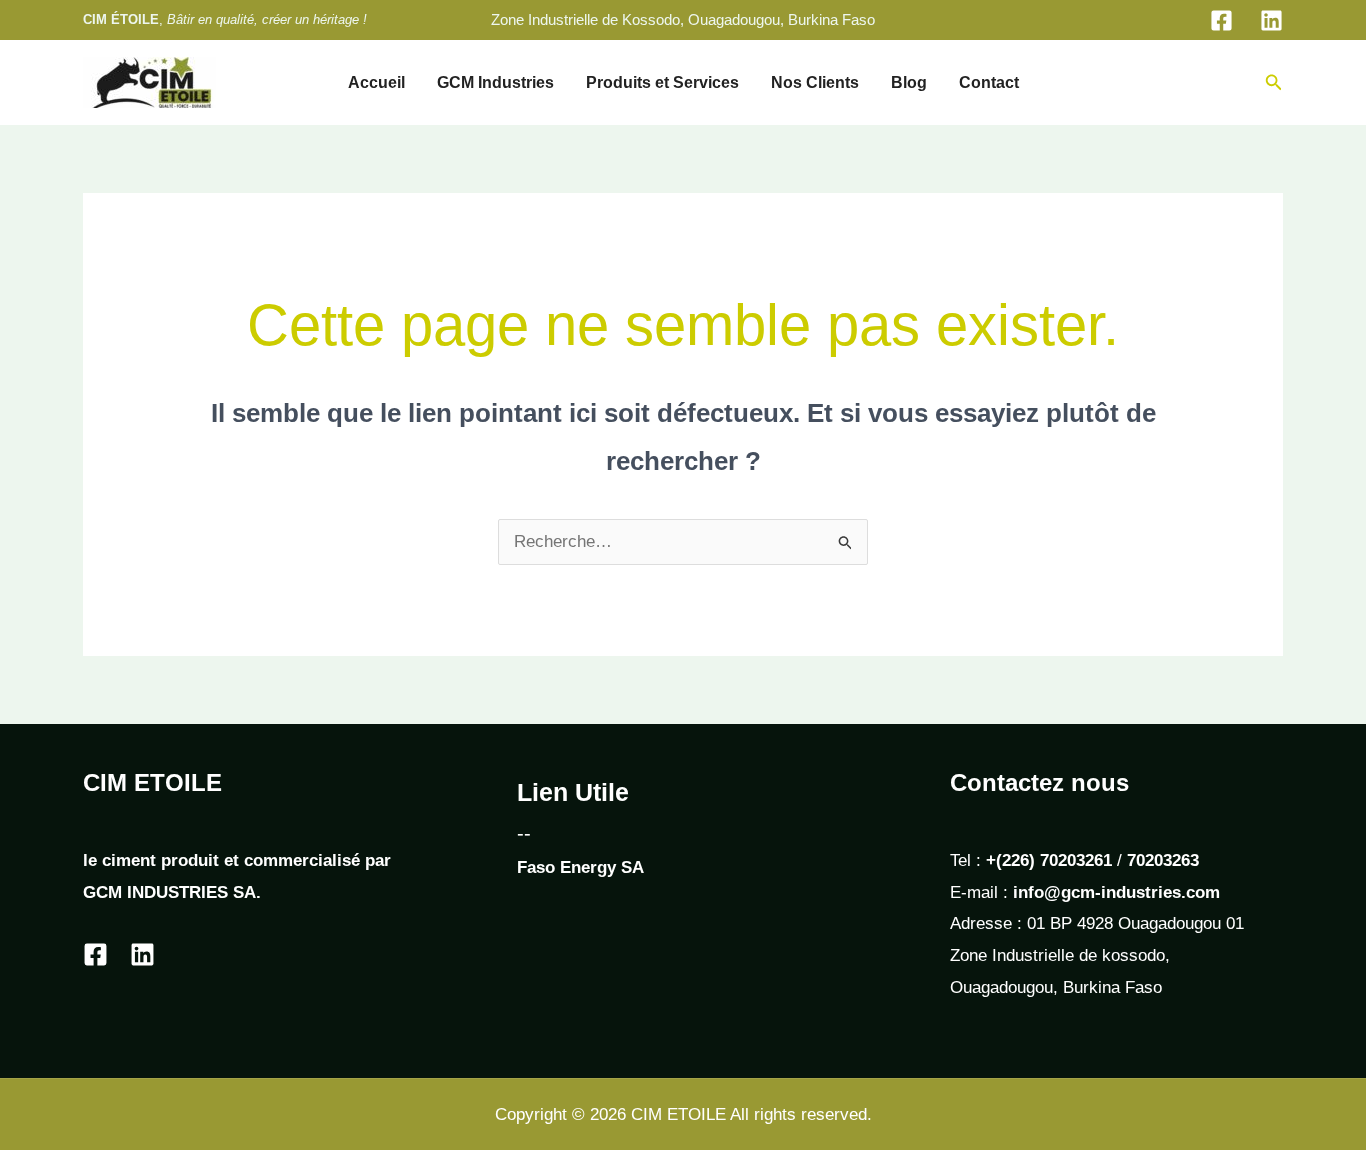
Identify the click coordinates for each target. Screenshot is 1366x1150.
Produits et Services (662, 82)
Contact (989, 82)
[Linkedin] (1271, 20)
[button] (1274, 83)
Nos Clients (815, 82)
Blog (909, 82)
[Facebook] (1221, 20)
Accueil (376, 82)
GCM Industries (495, 82)
